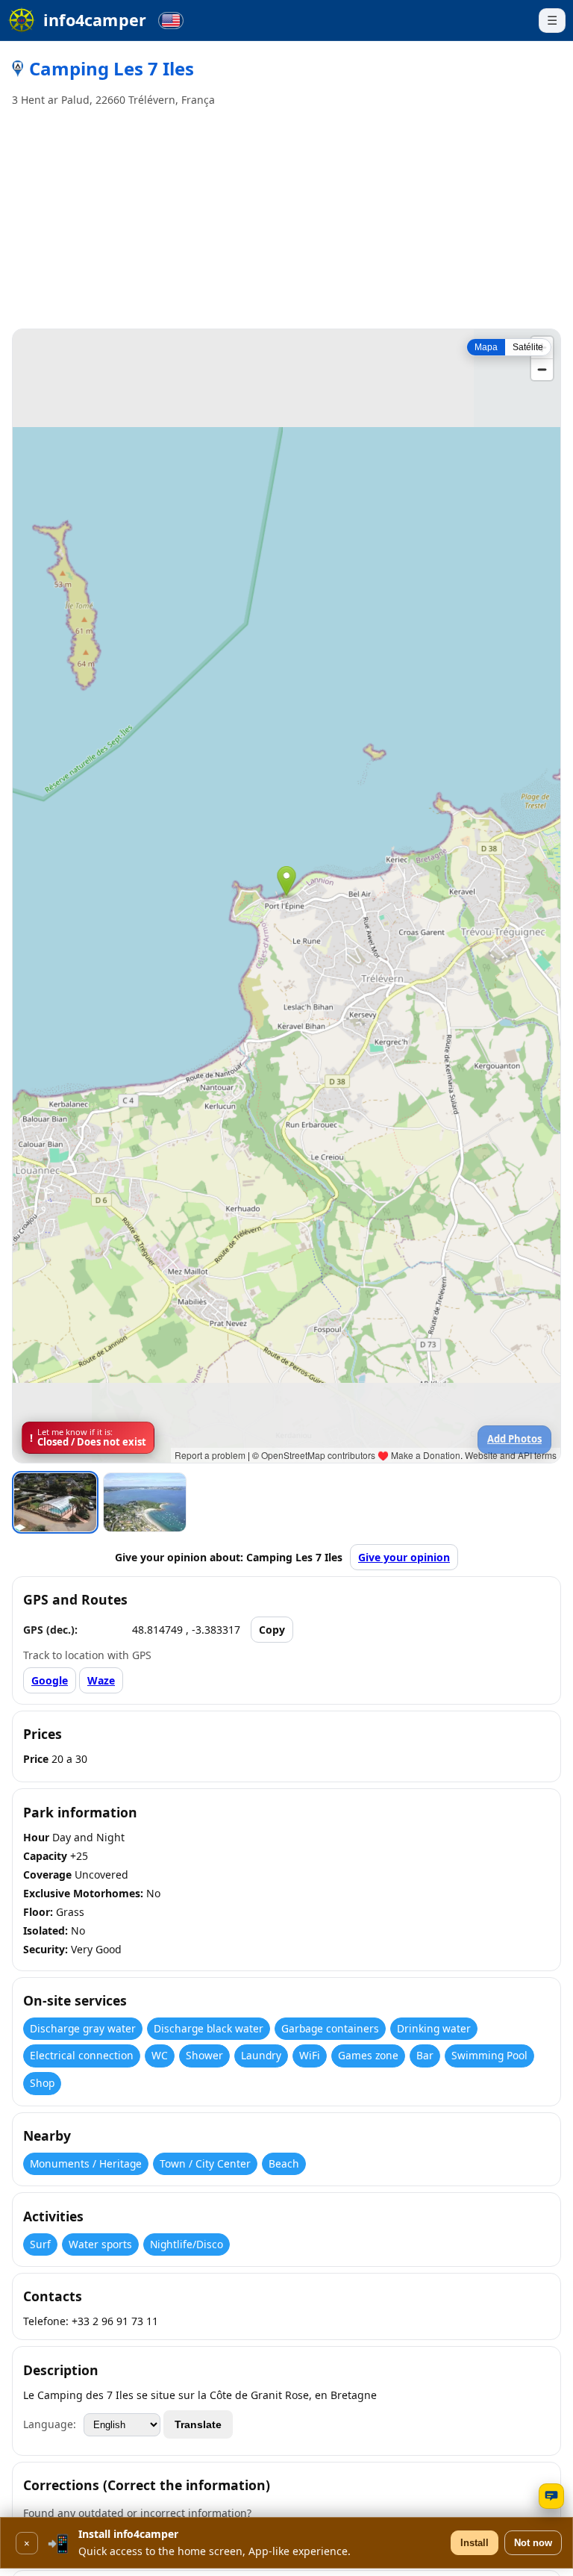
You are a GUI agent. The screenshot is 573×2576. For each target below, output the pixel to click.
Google (50, 1680)
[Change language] (171, 21)
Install (475, 2543)
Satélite (528, 347)
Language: (50, 2424)
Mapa (486, 347)
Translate (198, 2424)
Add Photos (514, 1439)
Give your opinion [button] (404, 1557)
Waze (101, 1680)
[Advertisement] (286, 220)
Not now (533, 2543)
